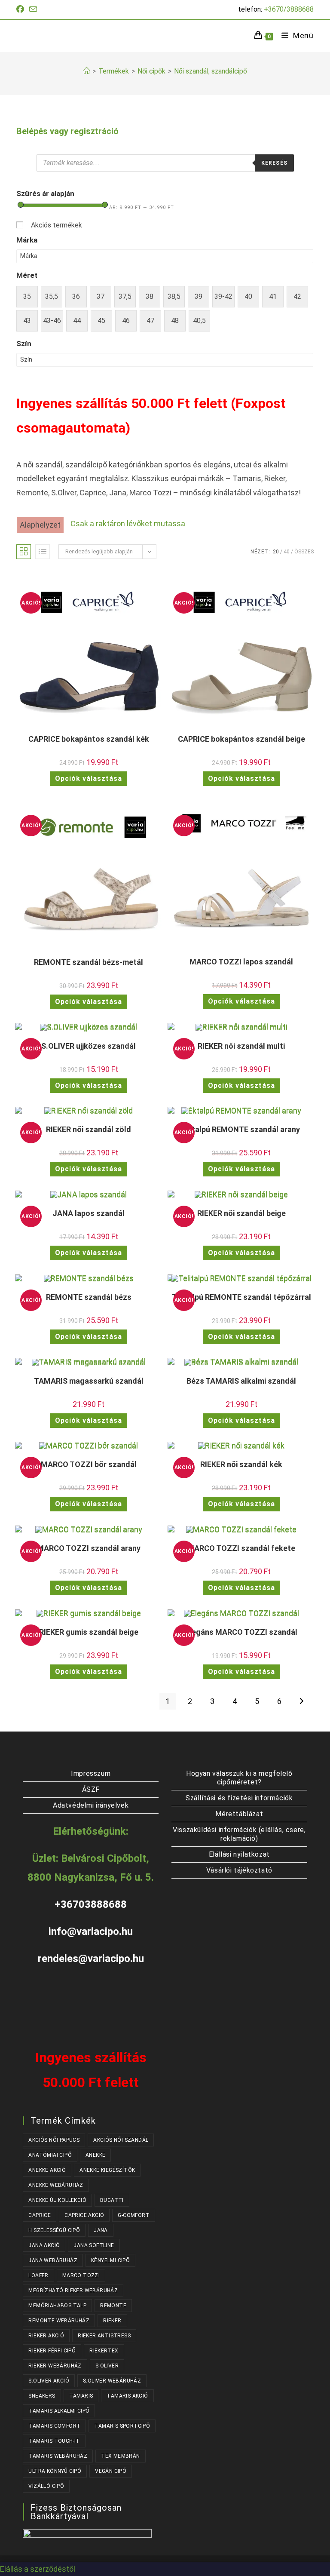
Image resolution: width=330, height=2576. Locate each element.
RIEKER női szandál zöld (89, 1129)
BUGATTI (112, 2200)
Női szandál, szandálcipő (211, 71)
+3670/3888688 (289, 9)
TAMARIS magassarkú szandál (89, 1381)
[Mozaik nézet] (24, 552)
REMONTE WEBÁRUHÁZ (59, 2321)
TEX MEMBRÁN (120, 2456)
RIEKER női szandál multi (241, 1046)
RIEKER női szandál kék (241, 1464)
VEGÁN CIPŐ (111, 2471)
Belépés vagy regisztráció (67, 131)
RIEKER (112, 2321)
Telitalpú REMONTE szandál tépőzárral (241, 1297)
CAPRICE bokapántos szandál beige (241, 739)
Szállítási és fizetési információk (239, 1798)
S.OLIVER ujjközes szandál (89, 1046)
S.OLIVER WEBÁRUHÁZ (112, 2381)
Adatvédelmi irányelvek (91, 1805)
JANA (101, 2230)
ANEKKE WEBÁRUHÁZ (56, 2185)
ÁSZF (91, 1789)
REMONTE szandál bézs (89, 1297)
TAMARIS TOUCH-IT (54, 2441)
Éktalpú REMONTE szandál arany (241, 1129)
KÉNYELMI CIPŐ (110, 2260)
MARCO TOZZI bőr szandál (89, 1464)
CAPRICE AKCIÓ (84, 2215)
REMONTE (113, 2306)
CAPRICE (40, 2215)
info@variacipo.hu (91, 1931)
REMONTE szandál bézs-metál (89, 962)
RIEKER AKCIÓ (46, 2336)
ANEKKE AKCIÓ (47, 2170)
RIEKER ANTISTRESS (104, 2336)
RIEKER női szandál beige (241, 1213)
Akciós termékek (57, 225)
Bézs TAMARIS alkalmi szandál (241, 1381)
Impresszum (91, 1773)
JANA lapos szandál (89, 1213)
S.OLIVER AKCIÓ (49, 2381)
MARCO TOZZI (81, 2275)
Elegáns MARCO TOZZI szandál (241, 1632)
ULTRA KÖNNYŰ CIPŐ (55, 2471)
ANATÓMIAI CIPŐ (50, 2155)
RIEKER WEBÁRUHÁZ (55, 2366)
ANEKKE (95, 2155)
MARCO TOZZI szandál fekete (241, 1548)
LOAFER (38, 2275)
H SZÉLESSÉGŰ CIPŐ (54, 2230)
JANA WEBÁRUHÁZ (53, 2260)
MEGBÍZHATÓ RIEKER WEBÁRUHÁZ (73, 2290)
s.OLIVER (107, 2366)
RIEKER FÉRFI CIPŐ (52, 2351)
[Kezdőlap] (86, 71)
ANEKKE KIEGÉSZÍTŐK (107, 2170)
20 (276, 552)
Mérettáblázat (239, 1814)
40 (287, 552)
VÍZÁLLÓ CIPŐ (46, 2486)
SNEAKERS (42, 2396)
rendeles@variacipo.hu (91, 1959)
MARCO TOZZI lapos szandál (241, 962)
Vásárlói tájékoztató (239, 1870)
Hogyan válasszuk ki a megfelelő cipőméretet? (239, 1778)
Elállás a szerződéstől (38, 2569)
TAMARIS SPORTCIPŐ (122, 2426)
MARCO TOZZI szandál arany (89, 1548)
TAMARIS (81, 2396)
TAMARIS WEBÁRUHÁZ (58, 2456)
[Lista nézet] (43, 552)
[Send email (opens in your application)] (33, 10)
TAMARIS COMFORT (54, 2426)
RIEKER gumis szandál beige (89, 1632)
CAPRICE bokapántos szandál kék (89, 739)
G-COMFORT (134, 2215)
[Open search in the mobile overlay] (165, 163)
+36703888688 (91, 1904)
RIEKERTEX (104, 2351)
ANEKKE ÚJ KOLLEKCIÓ (57, 2200)
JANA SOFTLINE (94, 2245)
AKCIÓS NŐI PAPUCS (54, 2140)
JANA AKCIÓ (44, 2245)
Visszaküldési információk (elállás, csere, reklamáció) (239, 1834)
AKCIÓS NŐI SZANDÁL (121, 2140)
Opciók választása (89, 778)
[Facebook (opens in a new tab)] (21, 9)
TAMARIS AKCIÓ (127, 2396)
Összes (304, 552)
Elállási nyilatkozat (239, 1854)
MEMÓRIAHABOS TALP (57, 2306)
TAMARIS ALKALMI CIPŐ (59, 2411)
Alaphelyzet (40, 525)
